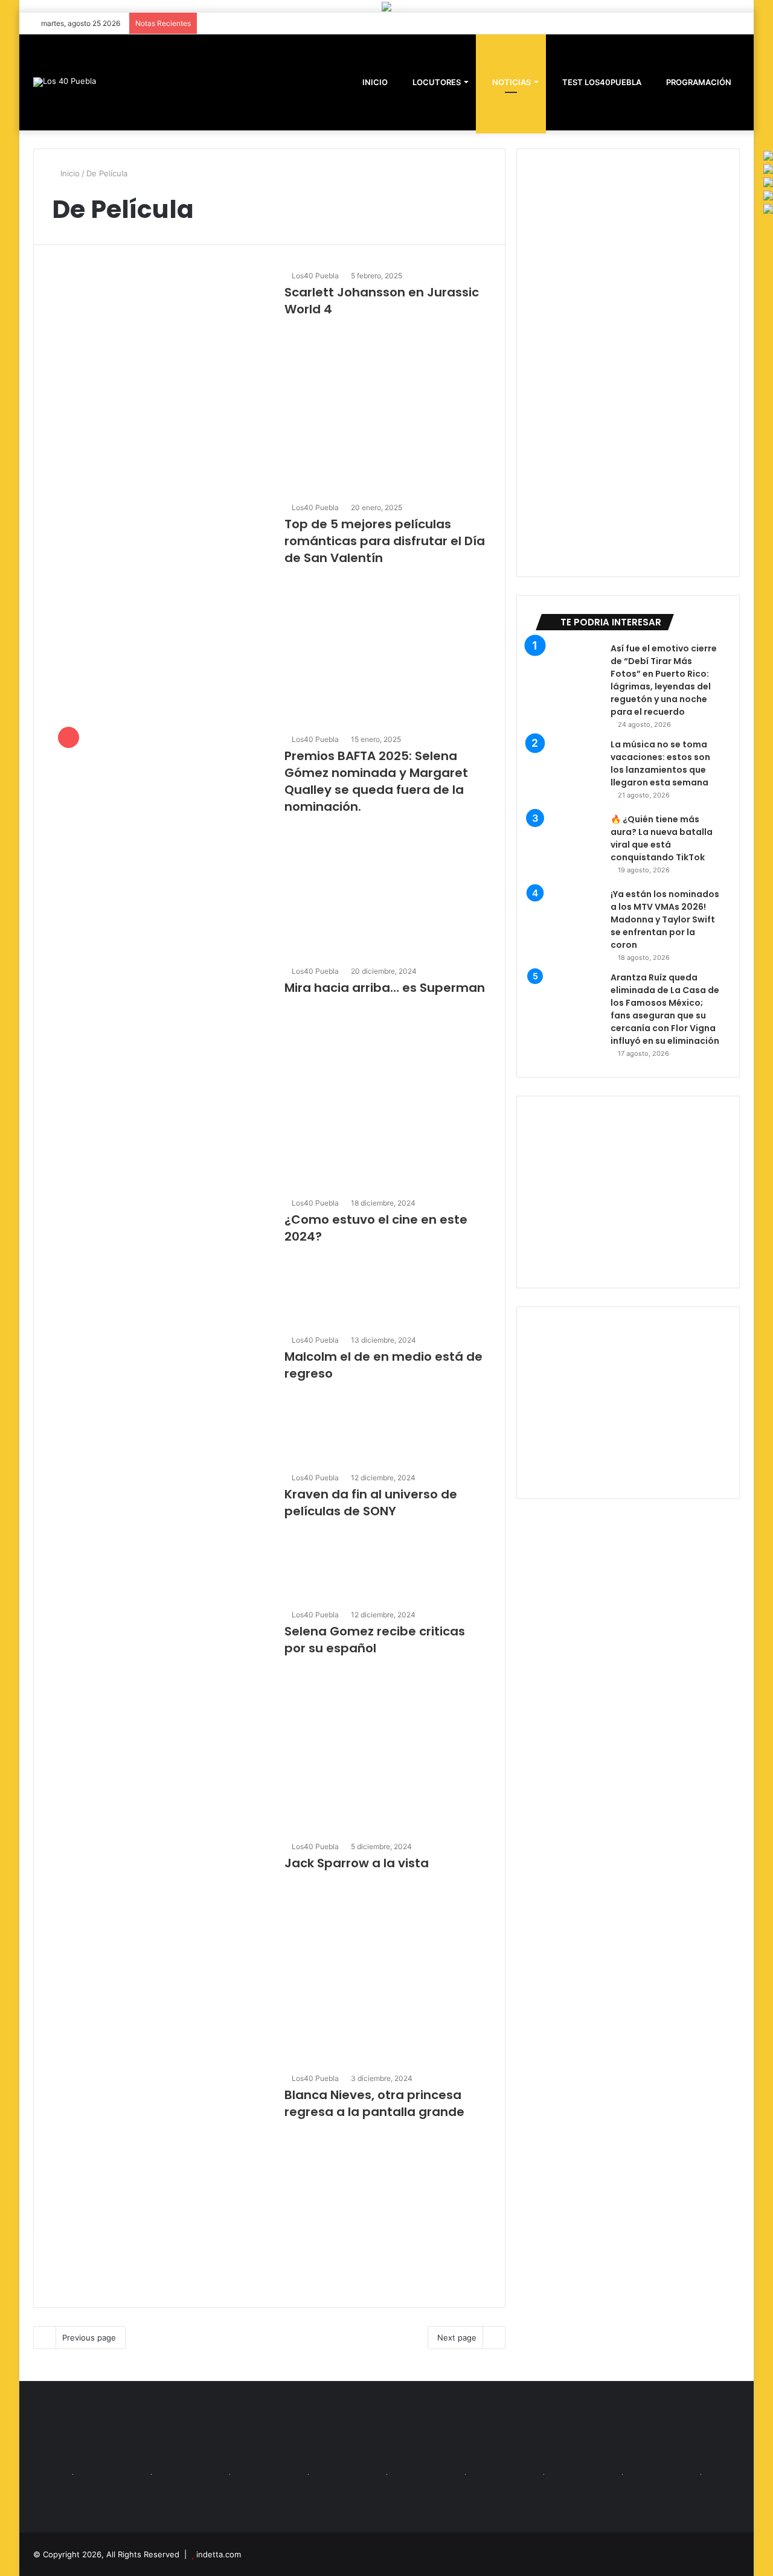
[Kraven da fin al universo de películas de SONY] (161, 1532)
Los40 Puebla (315, 276)
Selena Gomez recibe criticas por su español (375, 1640)
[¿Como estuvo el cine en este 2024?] (161, 1258)
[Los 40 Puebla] (65, 82)
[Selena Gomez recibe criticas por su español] (161, 1717)
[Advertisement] (628, 1192)
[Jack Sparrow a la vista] (161, 1949)
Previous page (89, 2338)
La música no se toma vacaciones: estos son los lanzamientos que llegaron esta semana (660, 763)
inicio (375, 82)
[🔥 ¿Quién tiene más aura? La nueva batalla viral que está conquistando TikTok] (568, 846)
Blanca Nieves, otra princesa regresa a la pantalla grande (374, 2103)
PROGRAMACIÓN (698, 82)
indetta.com (219, 2554)
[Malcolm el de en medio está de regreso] (161, 1395)
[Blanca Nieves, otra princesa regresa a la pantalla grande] (161, 2181)
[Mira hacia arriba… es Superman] (161, 1073)
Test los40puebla (601, 82)
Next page (457, 2338)
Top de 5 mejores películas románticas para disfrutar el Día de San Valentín (385, 541)
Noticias (511, 82)
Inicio (69, 173)
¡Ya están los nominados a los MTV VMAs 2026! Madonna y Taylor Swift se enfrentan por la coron (665, 919)
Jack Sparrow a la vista (357, 1863)
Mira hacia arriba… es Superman (385, 988)
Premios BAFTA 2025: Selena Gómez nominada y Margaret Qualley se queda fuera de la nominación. (376, 781)
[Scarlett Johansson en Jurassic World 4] (161, 378)
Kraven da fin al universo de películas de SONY (371, 1503)
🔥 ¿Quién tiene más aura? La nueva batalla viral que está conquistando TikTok (662, 838)
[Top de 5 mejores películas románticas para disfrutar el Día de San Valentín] (161, 610)
